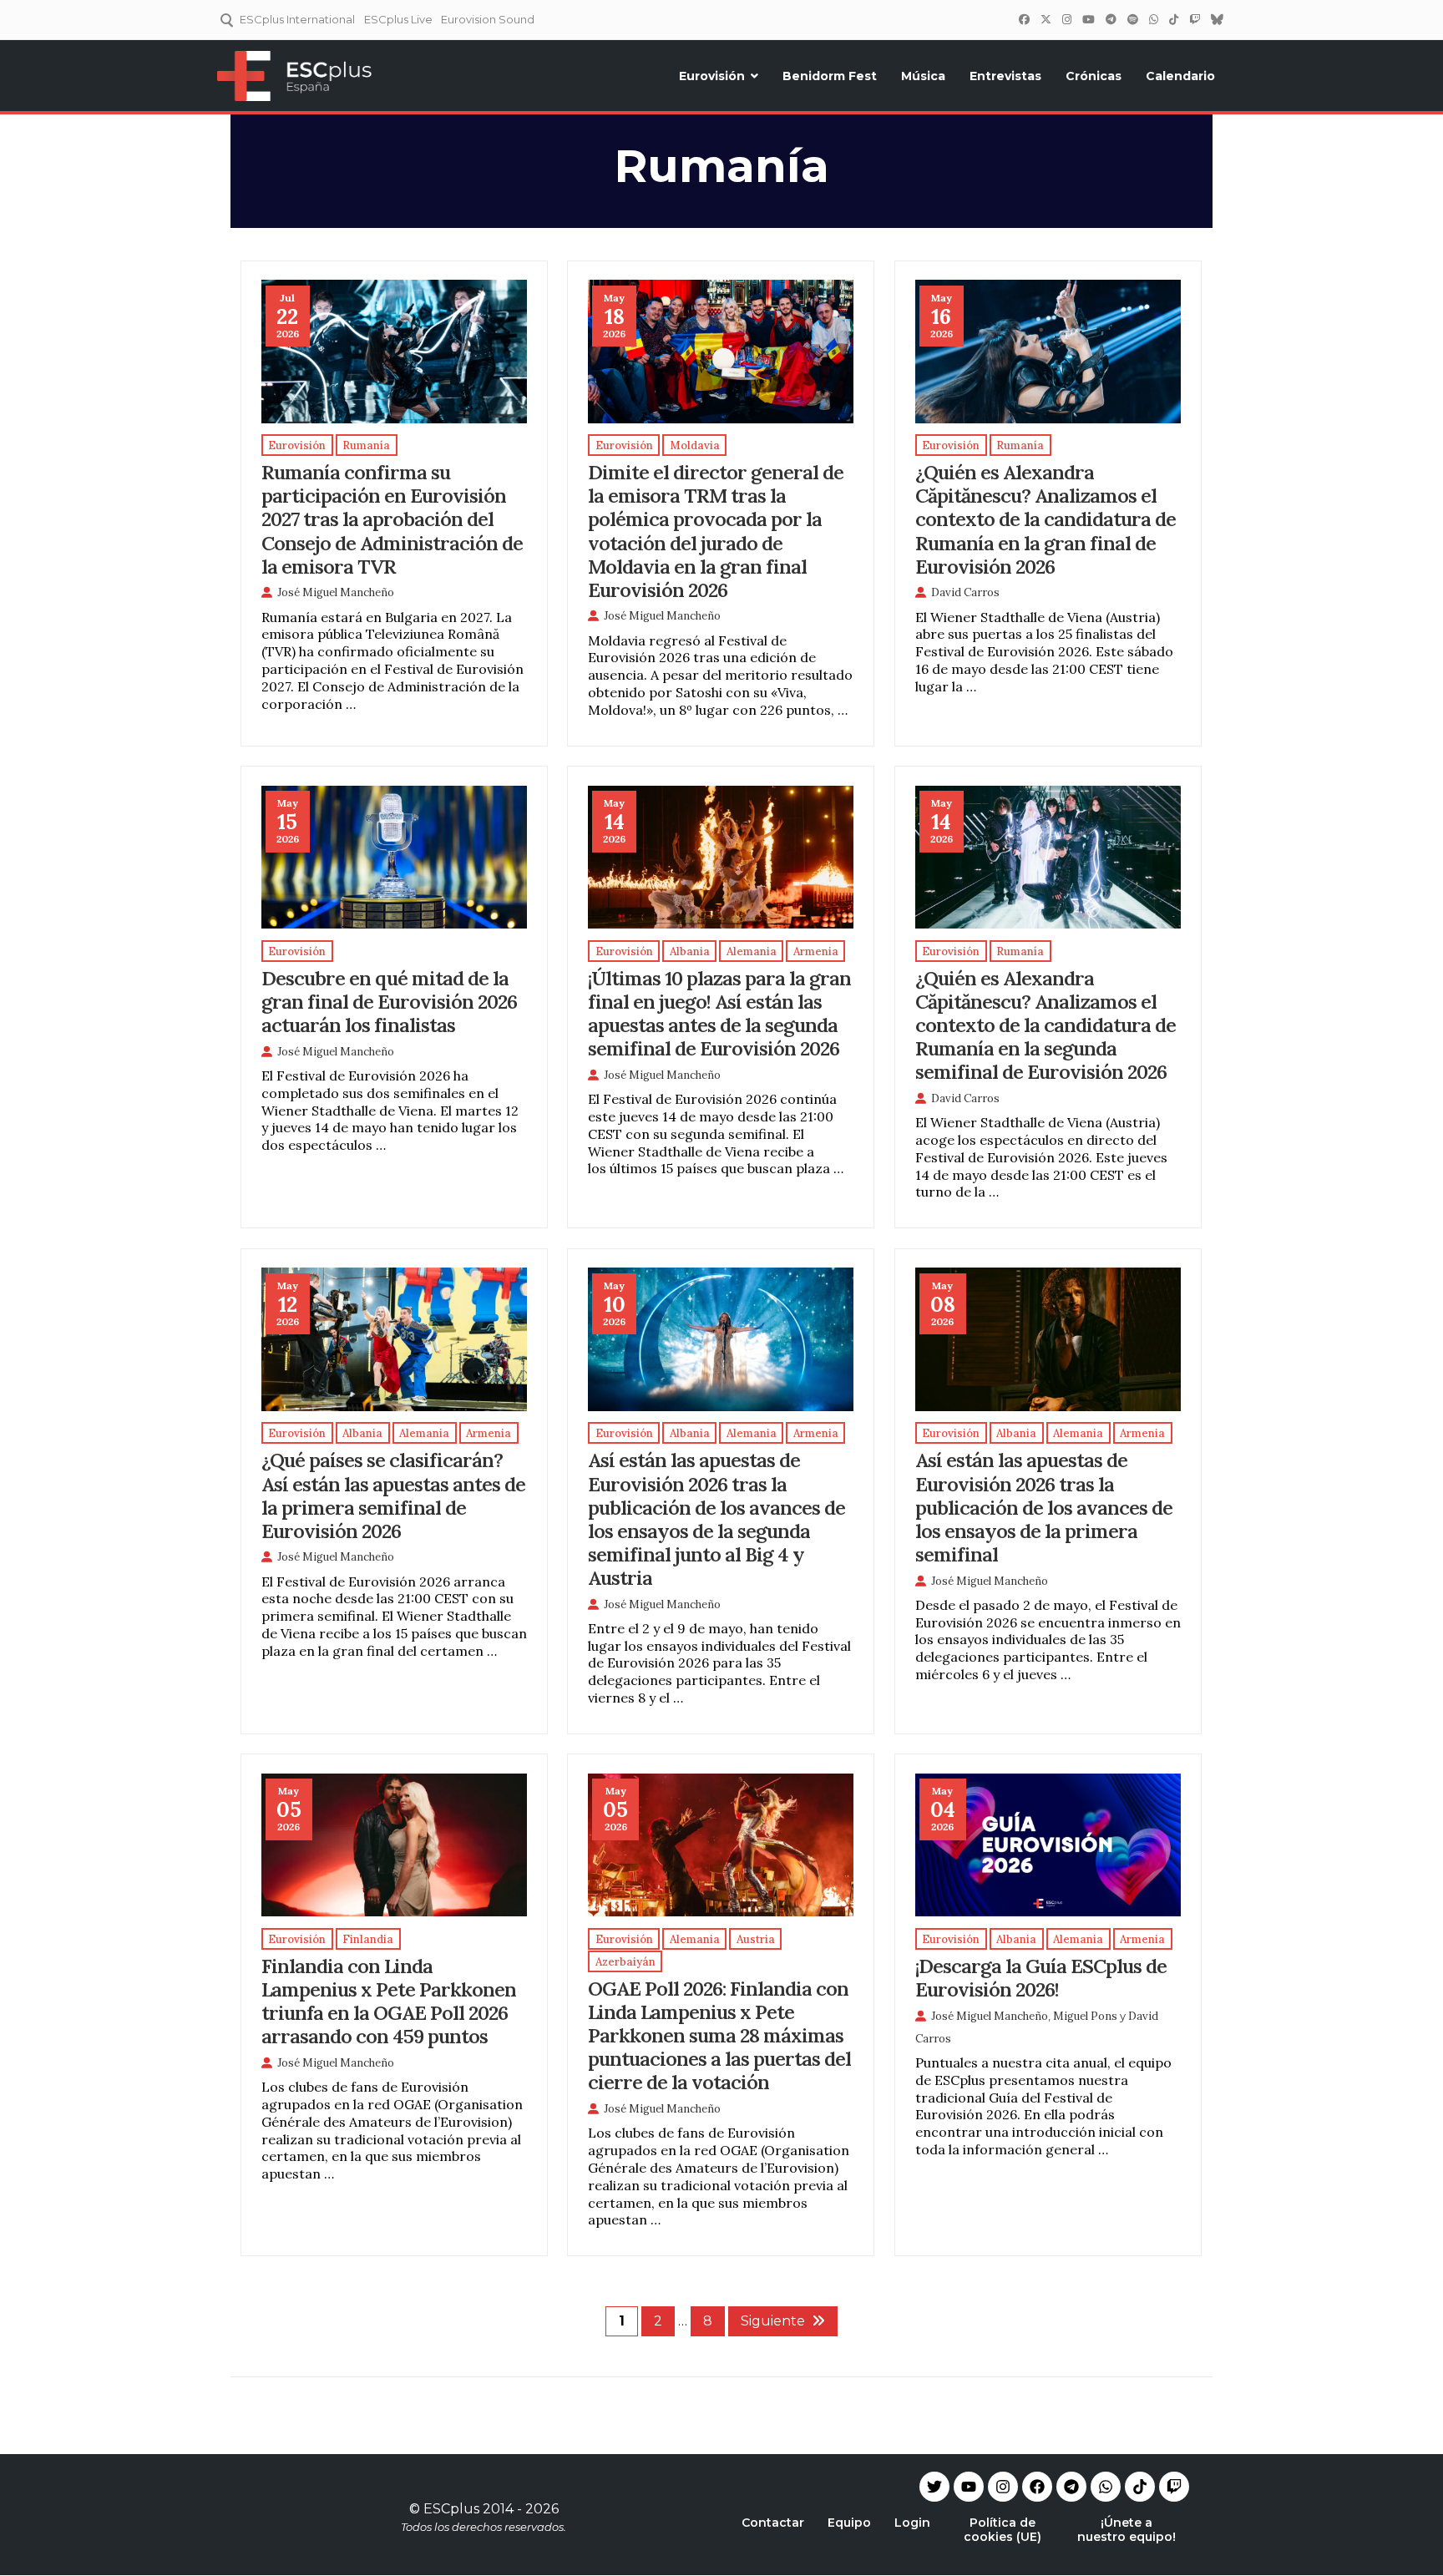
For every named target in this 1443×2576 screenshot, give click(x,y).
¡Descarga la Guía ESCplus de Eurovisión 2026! (1041, 1977)
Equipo (849, 2523)
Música (923, 76)
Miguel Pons (1085, 2016)
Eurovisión (712, 76)
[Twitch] (1194, 19)
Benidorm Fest (830, 76)
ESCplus (451, 2509)
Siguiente (773, 2321)
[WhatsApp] (1153, 19)
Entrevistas (1005, 76)
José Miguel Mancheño (336, 592)
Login (912, 2523)
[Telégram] (1111, 19)
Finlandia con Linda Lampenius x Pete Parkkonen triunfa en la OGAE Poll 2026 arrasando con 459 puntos (389, 2001)
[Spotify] (1132, 19)
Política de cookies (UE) (1003, 2530)
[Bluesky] (1217, 19)
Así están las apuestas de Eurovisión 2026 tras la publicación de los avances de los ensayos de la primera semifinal (1044, 1506)
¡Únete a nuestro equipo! (1127, 2530)
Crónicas (1094, 76)
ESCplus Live (398, 19)
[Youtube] (969, 2487)
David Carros (965, 592)
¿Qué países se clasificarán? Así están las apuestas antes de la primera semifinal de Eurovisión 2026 (393, 1495)
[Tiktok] (1140, 2487)
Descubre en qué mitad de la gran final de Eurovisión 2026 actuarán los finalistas (389, 1001)
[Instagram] (1066, 19)
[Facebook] (1024, 19)
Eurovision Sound (488, 19)
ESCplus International (297, 19)
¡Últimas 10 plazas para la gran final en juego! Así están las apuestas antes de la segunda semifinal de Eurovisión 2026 (719, 1013)
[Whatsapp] (1106, 2487)
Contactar (773, 2523)
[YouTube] (1088, 19)
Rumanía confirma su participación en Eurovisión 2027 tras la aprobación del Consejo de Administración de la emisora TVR (392, 519)
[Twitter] (1046, 19)
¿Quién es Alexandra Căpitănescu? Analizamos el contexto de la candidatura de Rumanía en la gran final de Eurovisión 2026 (1046, 519)
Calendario (1180, 76)
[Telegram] (1071, 2487)
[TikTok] (1173, 19)
